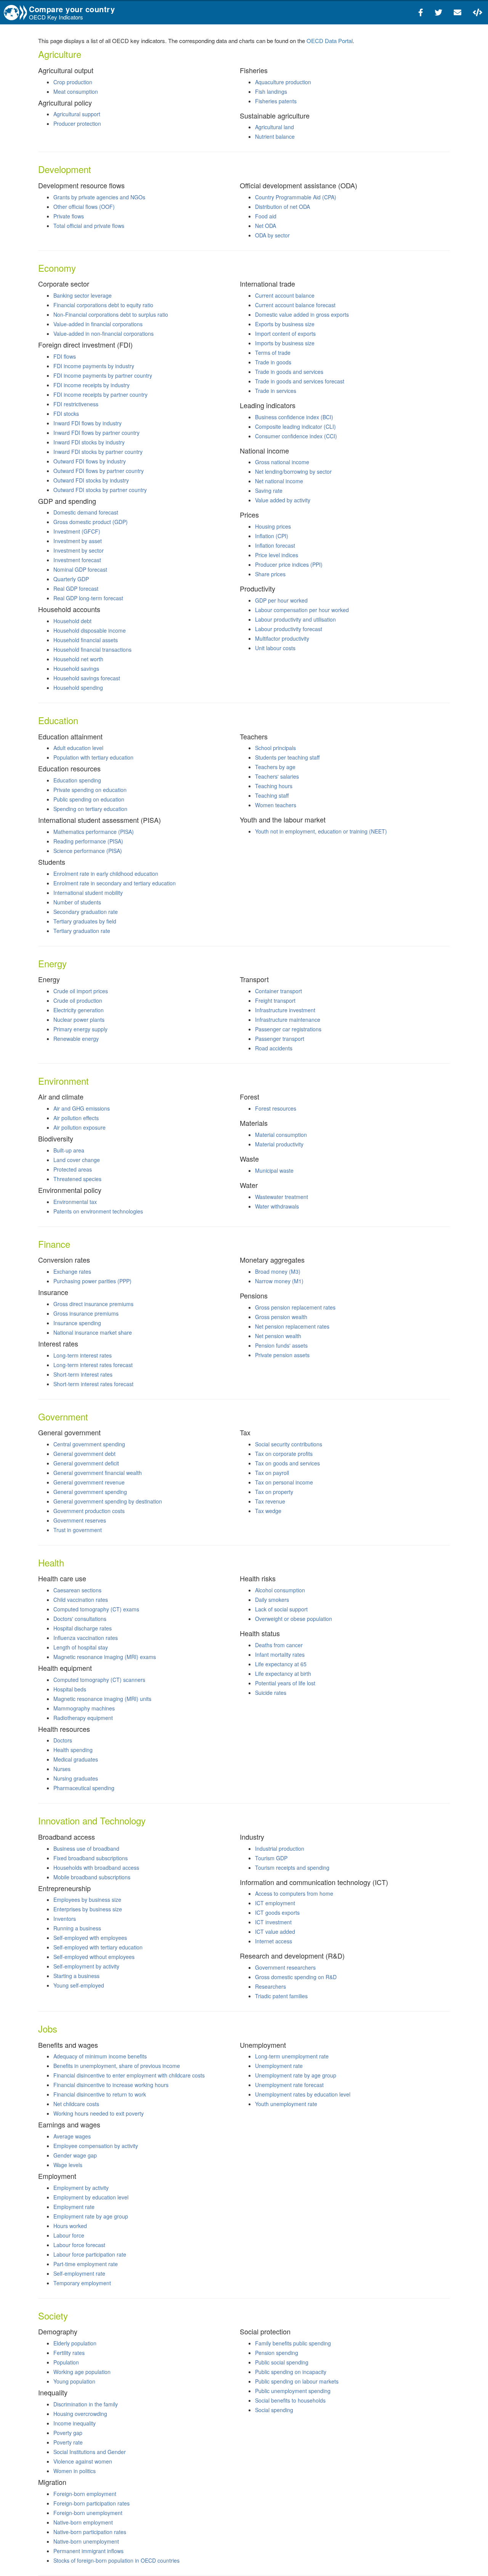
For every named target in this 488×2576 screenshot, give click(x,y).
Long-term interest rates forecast (93, 1365)
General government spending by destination (108, 1501)
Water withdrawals (277, 1206)
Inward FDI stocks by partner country (98, 452)
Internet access (274, 1941)
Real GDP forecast (76, 588)
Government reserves (80, 1520)
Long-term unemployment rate (292, 2056)
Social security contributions (289, 1444)
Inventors (65, 1919)
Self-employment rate (79, 2273)
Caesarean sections (77, 1590)
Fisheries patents (276, 101)
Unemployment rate (279, 2066)
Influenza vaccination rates (86, 1638)
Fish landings (271, 91)
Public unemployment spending (293, 2391)
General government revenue (89, 1482)
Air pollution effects (76, 1118)
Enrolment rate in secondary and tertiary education (115, 883)
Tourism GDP (271, 1858)
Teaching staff (272, 795)
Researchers (270, 1986)
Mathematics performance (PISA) (94, 832)
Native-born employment (83, 2522)
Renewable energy (76, 1039)
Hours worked (70, 2226)
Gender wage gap (75, 2155)
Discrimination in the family (86, 2404)
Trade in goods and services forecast (300, 381)
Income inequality (75, 2423)
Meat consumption (76, 91)
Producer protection (77, 123)
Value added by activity (283, 500)
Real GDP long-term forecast (88, 598)
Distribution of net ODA (283, 207)
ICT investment (273, 1922)
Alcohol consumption (280, 1590)
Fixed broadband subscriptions (91, 1858)
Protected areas (73, 1169)
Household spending (78, 688)
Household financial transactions (92, 649)
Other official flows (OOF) (84, 207)
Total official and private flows (89, 226)
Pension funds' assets (281, 1345)
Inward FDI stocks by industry (89, 442)
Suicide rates (271, 1693)
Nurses (62, 1769)
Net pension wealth (278, 1336)
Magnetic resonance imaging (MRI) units (102, 1699)
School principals (275, 748)
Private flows (69, 216)
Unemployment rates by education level (303, 2094)
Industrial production (280, 1848)
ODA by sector (272, 235)
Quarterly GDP (71, 579)
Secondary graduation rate (86, 912)
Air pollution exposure (79, 1127)
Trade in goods (273, 362)
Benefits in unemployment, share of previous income (117, 2066)
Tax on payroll (272, 1473)
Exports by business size (285, 324)
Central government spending (89, 1444)
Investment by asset (78, 541)
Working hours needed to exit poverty (99, 2113)
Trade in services (276, 391)
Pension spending (277, 2353)
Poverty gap (68, 2433)
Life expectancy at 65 (281, 1664)
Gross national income (282, 462)
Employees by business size (87, 1900)
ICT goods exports (277, 1912)
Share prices (270, 574)
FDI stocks (66, 414)
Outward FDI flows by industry (90, 461)
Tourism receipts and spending (292, 1867)
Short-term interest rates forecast (93, 1384)
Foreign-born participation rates (91, 2503)
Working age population (82, 2372)
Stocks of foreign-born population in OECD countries (116, 2560)
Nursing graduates (76, 1778)
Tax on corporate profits (284, 1454)
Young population (74, 2381)
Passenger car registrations (288, 1029)
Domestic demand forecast (86, 512)
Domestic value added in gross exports (302, 314)
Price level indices (277, 555)
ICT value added (275, 1932)
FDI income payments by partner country (103, 375)
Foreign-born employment (85, 2494)
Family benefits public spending (293, 2343)
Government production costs (89, 1511)
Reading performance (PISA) (88, 841)
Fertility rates (69, 2353)
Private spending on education (90, 790)
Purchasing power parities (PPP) (92, 1281)
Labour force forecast (79, 2245)
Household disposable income (90, 630)
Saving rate (269, 491)
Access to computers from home (294, 1893)
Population (66, 2362)
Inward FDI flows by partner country (96, 433)
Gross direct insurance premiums (93, 1304)
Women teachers (276, 805)
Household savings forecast (87, 678)
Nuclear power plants (79, 1019)
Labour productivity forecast (289, 629)
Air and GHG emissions (82, 1108)
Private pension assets (282, 1355)
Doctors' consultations (80, 1619)
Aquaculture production (283, 82)
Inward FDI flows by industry (87, 423)
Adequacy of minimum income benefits (100, 2056)
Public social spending (282, 2362)
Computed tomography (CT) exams (96, 1609)
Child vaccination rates (81, 1600)
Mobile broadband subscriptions (92, 1877)
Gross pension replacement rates (295, 1307)
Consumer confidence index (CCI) (296, 436)
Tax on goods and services (287, 1463)
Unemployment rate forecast (289, 2085)
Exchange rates (72, 1271)
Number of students (77, 902)
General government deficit (86, 1463)
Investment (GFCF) (77, 531)
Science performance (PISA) (88, 851)
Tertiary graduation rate (82, 931)
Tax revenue (270, 1501)
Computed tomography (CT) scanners (99, 1680)
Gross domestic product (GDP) (91, 522)
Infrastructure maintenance (288, 1019)
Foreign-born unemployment (88, 2513)
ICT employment (275, 1903)
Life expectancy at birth (283, 1674)
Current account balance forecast (295, 305)
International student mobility (88, 893)
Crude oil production (78, 1000)
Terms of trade (273, 353)
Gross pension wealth (281, 1317)
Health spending (73, 1750)
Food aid (266, 216)
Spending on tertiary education (90, 809)
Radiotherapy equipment (83, 1718)
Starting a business (76, 1976)
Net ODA (266, 226)
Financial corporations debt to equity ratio (103, 305)
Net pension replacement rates (292, 1326)
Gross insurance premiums (86, 1313)
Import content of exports (285, 333)
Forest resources (276, 1108)
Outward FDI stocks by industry (91, 480)
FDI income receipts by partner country (100, 394)
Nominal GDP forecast (80, 569)
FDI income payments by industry (94, 366)
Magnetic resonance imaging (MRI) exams (105, 1657)
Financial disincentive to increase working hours (111, 2085)
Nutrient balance (275, 136)
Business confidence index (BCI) (294, 417)
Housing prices (273, 526)
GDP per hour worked (281, 600)
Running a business (77, 1928)
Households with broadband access (96, 1867)
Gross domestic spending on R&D (296, 1977)
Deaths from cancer (279, 1645)
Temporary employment (82, 2283)
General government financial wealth (98, 1473)
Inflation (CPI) (272, 536)
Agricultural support (77, 114)
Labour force (69, 2235)
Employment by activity (81, 2188)
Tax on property (274, 1492)
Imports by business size (285, 343)
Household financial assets (86, 640)
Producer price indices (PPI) (289, 564)
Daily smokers (272, 1600)
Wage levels (68, 2165)
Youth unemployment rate (286, 2104)
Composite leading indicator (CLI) (295, 426)
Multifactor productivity (282, 638)
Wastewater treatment (282, 1197)
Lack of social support (281, 1609)
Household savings (76, 668)
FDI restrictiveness (76, 404)
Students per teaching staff (287, 757)
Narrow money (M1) (279, 1281)
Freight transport (275, 1000)
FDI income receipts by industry (91, 385)
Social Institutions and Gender (90, 2452)
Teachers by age (275, 767)
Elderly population (75, 2343)
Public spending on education (89, 799)
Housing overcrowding (80, 2414)
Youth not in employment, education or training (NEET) (321, 831)
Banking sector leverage (83, 295)
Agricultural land (274, 127)
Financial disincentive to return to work (100, 2094)
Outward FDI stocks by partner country (100, 490)
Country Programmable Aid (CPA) (296, 197)
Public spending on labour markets (297, 2381)
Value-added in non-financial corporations (104, 333)
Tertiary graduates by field (85, 921)
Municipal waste (274, 1170)
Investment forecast (77, 560)
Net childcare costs (76, 2104)
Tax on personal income (284, 1482)
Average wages (72, 2136)
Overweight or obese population (294, 1619)
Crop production (73, 82)
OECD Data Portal (330, 41)
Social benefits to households (290, 2400)
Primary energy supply (80, 1029)
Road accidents (274, 1048)
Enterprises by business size (88, 1909)
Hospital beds (70, 1689)
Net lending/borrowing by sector (293, 471)
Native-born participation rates (90, 2532)
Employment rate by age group (91, 2216)
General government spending (90, 1492)
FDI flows (65, 356)
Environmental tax (75, 1202)
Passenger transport (280, 1039)
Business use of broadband (86, 1848)
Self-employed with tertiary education (98, 1947)
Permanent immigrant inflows (88, 2551)
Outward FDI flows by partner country (99, 471)
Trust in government (78, 1530)
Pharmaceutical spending (84, 1788)
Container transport (279, 991)
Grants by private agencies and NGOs (99, 197)
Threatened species (77, 1179)
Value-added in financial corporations (98, 324)
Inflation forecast (275, 545)
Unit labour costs (275, 648)
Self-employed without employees (94, 1957)
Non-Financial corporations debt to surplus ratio (111, 314)
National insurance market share (93, 1332)
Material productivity (279, 1144)
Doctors (63, 1740)
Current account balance (285, 295)
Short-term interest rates (83, 1374)
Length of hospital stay (81, 1647)
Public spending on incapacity (291, 2372)
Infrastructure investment (285, 1010)
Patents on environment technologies (98, 1211)
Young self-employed (79, 1985)
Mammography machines (84, 1708)
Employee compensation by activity (96, 2146)
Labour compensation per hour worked (302, 610)
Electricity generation (79, 1010)
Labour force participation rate (90, 2254)
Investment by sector (79, 550)
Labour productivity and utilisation (295, 619)
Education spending (77, 780)
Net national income (279, 481)
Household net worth (78, 659)
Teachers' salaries (277, 776)
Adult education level (78, 748)
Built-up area (69, 1150)
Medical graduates (76, 1759)
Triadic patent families (281, 1996)
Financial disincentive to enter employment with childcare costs (129, 2075)
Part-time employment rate (86, 2264)
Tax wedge (268, 1511)
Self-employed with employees (90, 1938)
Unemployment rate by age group (296, 2075)
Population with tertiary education (93, 757)
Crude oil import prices (81, 991)
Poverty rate (68, 2442)
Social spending (274, 2410)
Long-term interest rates (83, 1355)
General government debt (84, 1454)
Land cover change (77, 1160)
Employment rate (74, 2207)
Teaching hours (274, 786)
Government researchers (285, 1967)
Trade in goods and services (289, 372)
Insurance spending (77, 1323)
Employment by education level (91, 2197)
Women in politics (75, 2471)
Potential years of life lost (285, 1683)
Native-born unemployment (86, 2541)
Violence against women (83, 2461)
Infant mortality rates (280, 1654)
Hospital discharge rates (83, 1628)
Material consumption (281, 1135)
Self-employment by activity (86, 1966)
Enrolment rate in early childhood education (106, 874)
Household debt (72, 621)
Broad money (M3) (278, 1271)
